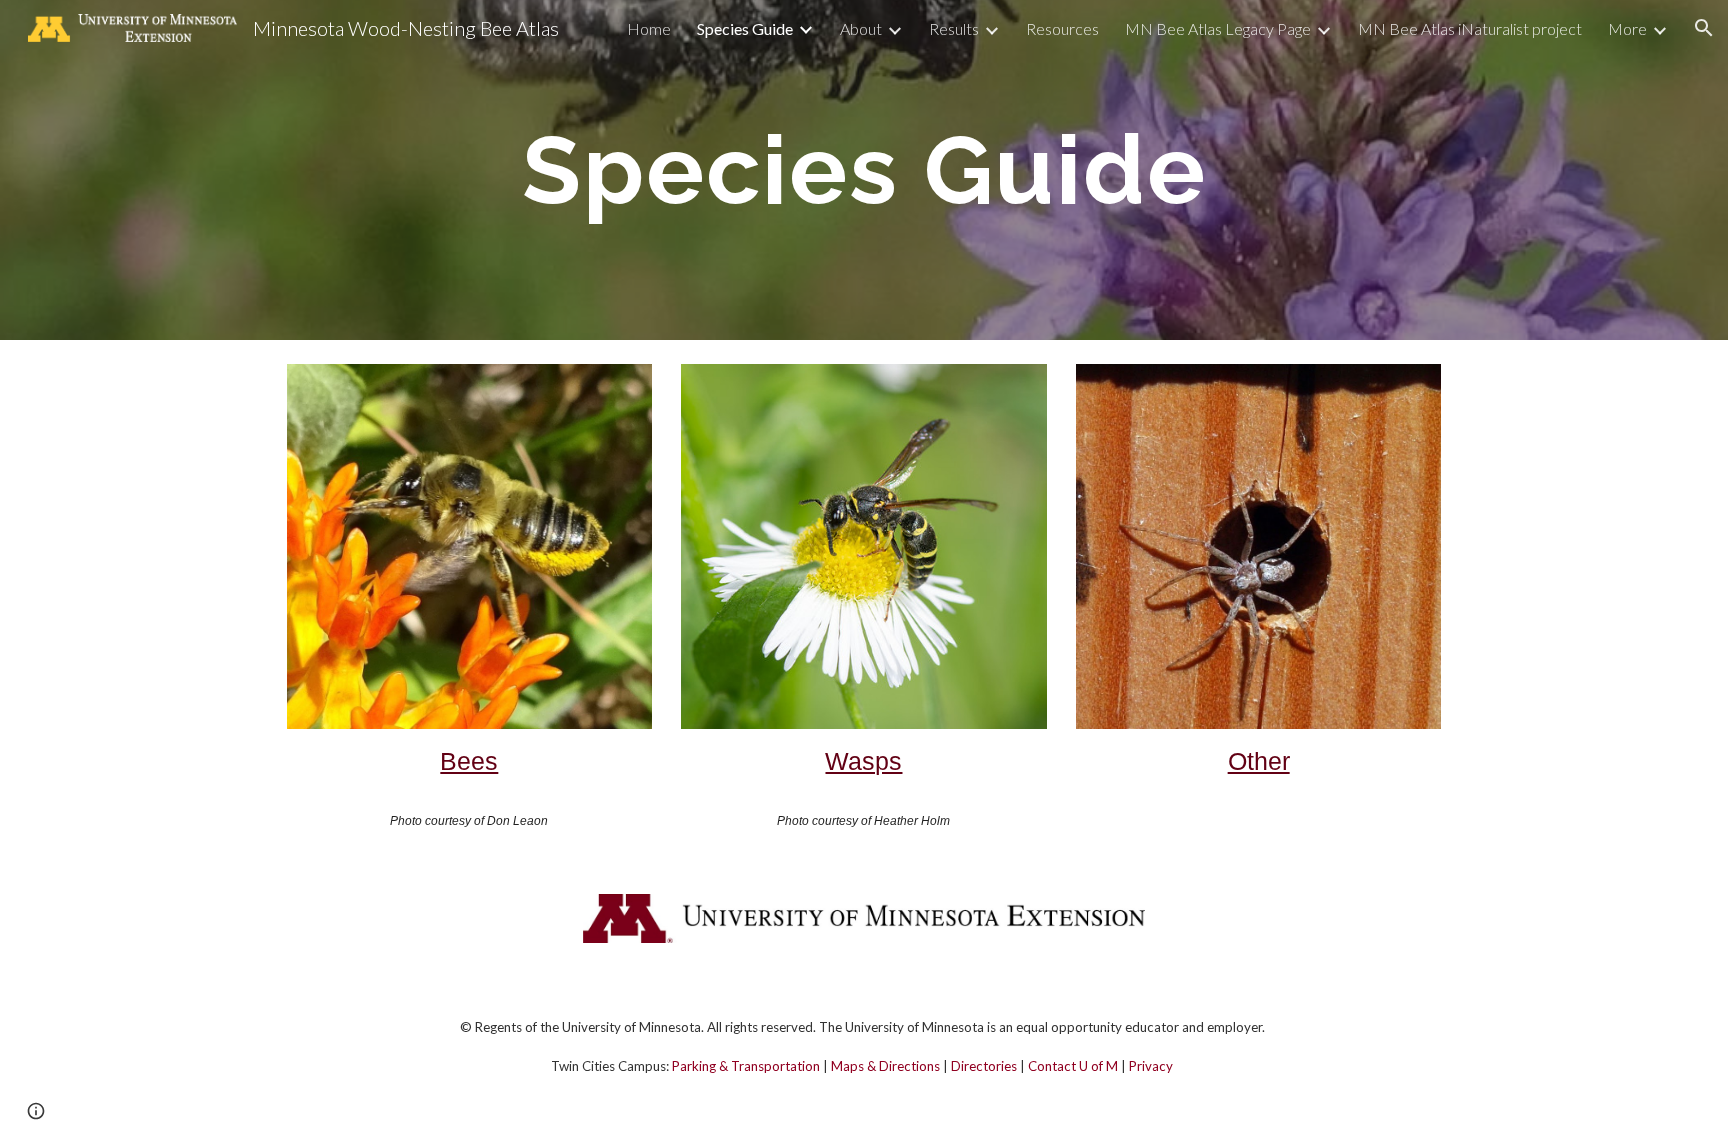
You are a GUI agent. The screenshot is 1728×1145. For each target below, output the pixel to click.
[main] (864, 170)
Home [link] (649, 28)
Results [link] (954, 28)
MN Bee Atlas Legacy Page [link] (1218, 28)
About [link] (861, 28)
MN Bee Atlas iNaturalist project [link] (1470, 28)
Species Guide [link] (745, 28)
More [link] (1627, 28)
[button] (1704, 28)
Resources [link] (1062, 28)
